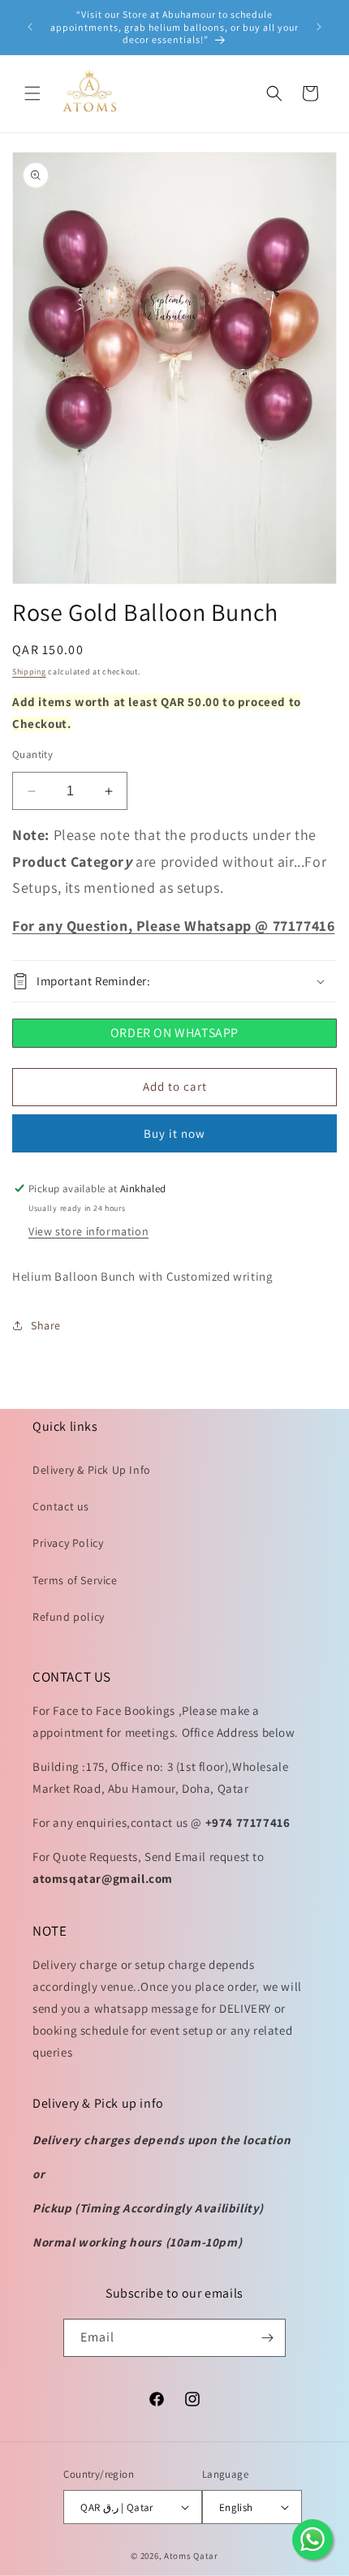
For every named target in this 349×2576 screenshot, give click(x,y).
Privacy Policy (68, 1543)
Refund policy (69, 1617)
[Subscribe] (267, 2338)
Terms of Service (75, 1580)
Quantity (32, 754)
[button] (32, 93)
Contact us (61, 1506)
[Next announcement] (319, 27)
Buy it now (174, 1133)
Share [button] (46, 1325)
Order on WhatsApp (174, 1033)
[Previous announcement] (30, 27)
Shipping (29, 672)
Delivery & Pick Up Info (92, 1470)
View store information (88, 1231)
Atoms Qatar (191, 2556)
